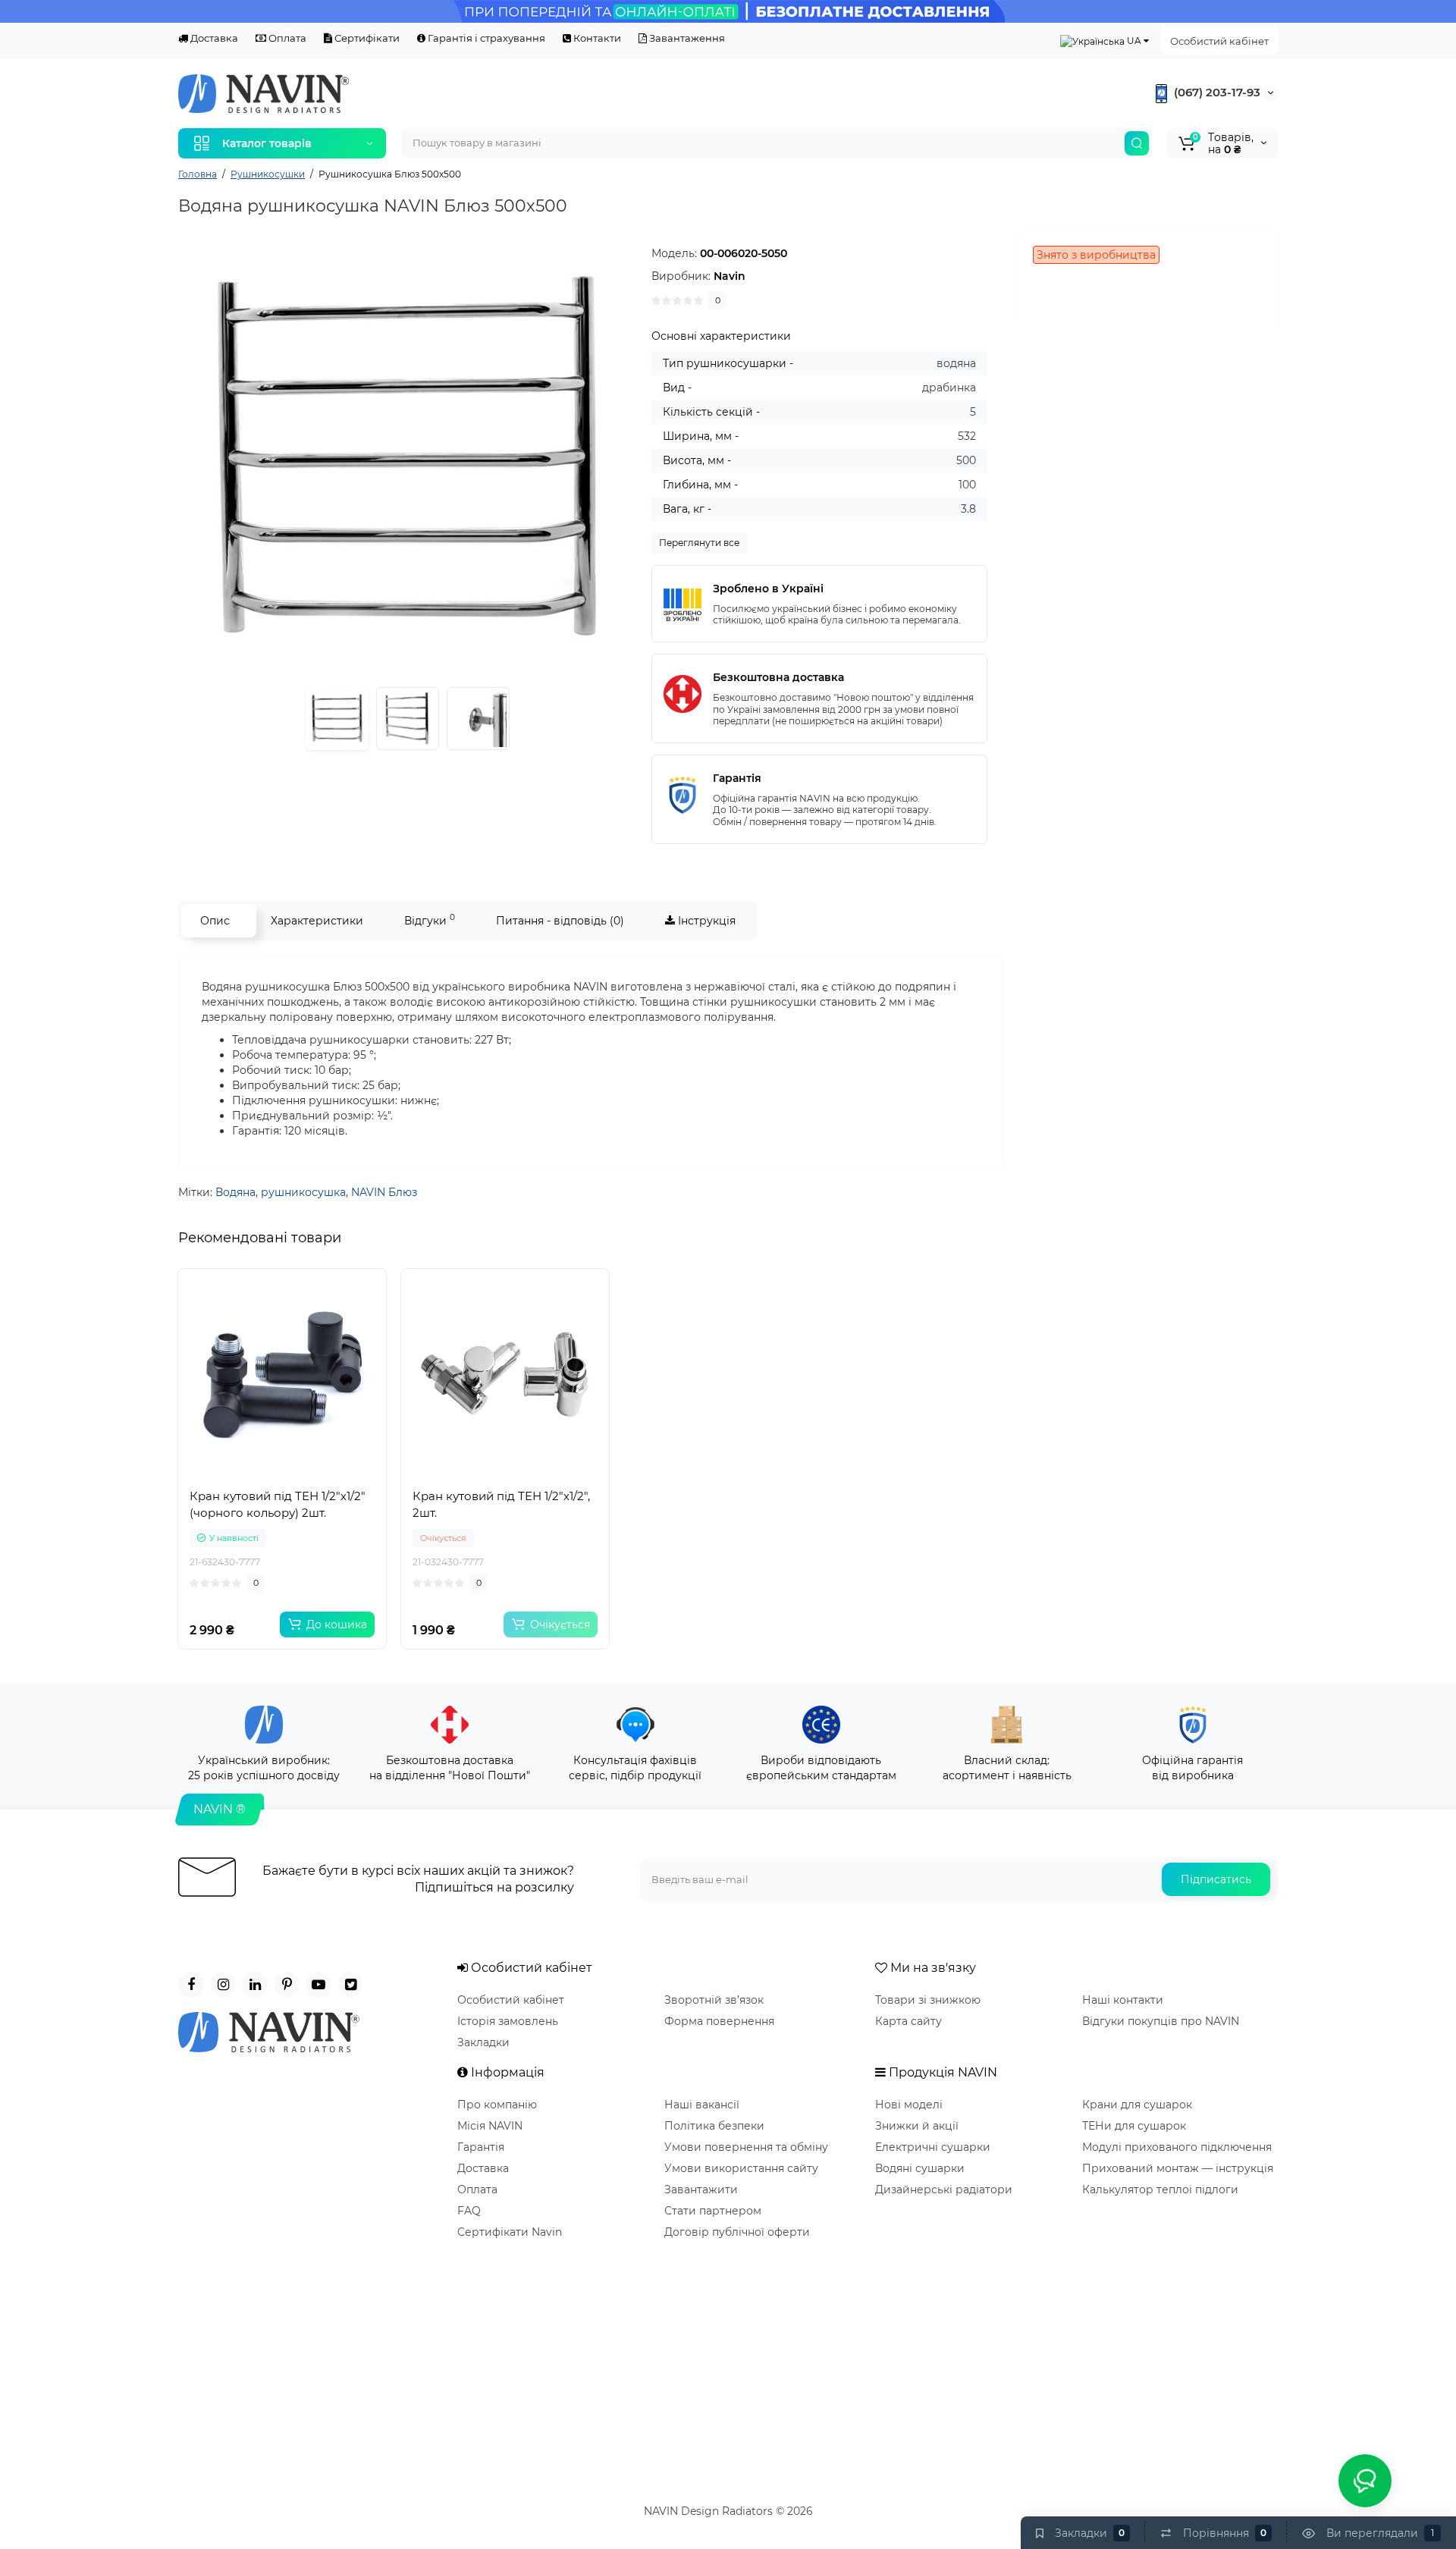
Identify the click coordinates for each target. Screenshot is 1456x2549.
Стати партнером (713, 2211)
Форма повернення (719, 2021)
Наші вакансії (702, 2105)
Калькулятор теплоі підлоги (1160, 2190)
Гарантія (481, 2147)
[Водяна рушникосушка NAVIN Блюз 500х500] (407, 460)
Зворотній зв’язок (714, 2000)
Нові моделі (909, 2105)
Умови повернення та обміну (746, 2147)
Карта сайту (908, 2021)
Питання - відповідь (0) (560, 921)
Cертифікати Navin (510, 2232)
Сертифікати (366, 38)
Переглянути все (699, 543)
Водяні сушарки (920, 2168)
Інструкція (705, 921)
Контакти (596, 38)
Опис (215, 921)
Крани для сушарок (1137, 2105)
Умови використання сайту (741, 2168)
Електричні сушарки (933, 2147)
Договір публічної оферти (737, 2232)
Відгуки (430, 920)
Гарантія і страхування (485, 38)
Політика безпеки (714, 2126)
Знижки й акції (917, 2126)
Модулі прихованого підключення (1177, 2147)
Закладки (483, 2042)
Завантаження (686, 38)
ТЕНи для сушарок (1134, 2126)
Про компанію (497, 2105)
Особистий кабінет (1219, 41)
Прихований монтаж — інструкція (1178, 2168)
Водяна (235, 1192)
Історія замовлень (508, 2021)
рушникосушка (303, 1192)
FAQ (469, 2211)
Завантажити (701, 2190)
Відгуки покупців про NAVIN (1161, 2021)
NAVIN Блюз (384, 1192)
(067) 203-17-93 (1216, 92)
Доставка (213, 38)
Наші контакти (1123, 2000)
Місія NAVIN (490, 2126)
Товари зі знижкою (928, 2000)
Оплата (286, 38)
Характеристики (317, 921)
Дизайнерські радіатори (944, 2190)
